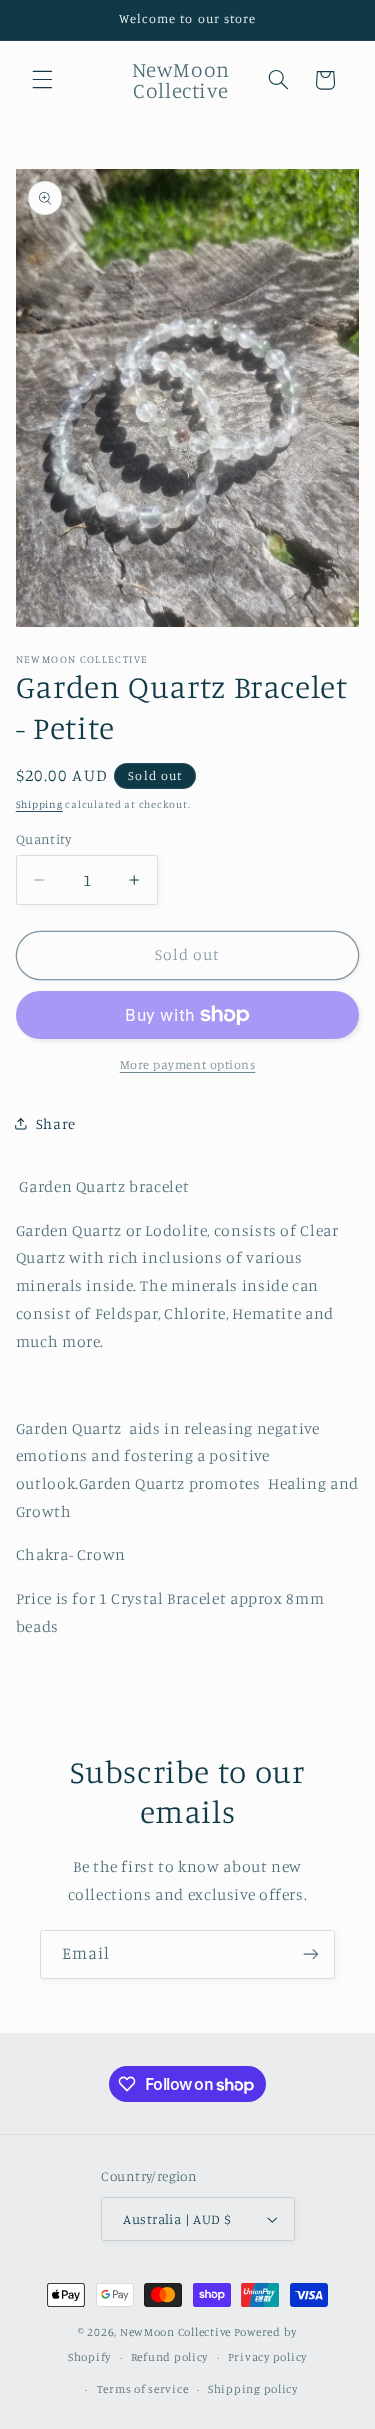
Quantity (43, 839)
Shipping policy (253, 2389)
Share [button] (56, 1123)
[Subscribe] (311, 1954)
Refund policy (170, 2357)
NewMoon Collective (175, 2332)
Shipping (39, 804)
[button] (42, 80)
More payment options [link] (188, 1064)
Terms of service (143, 2389)
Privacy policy (267, 2357)
